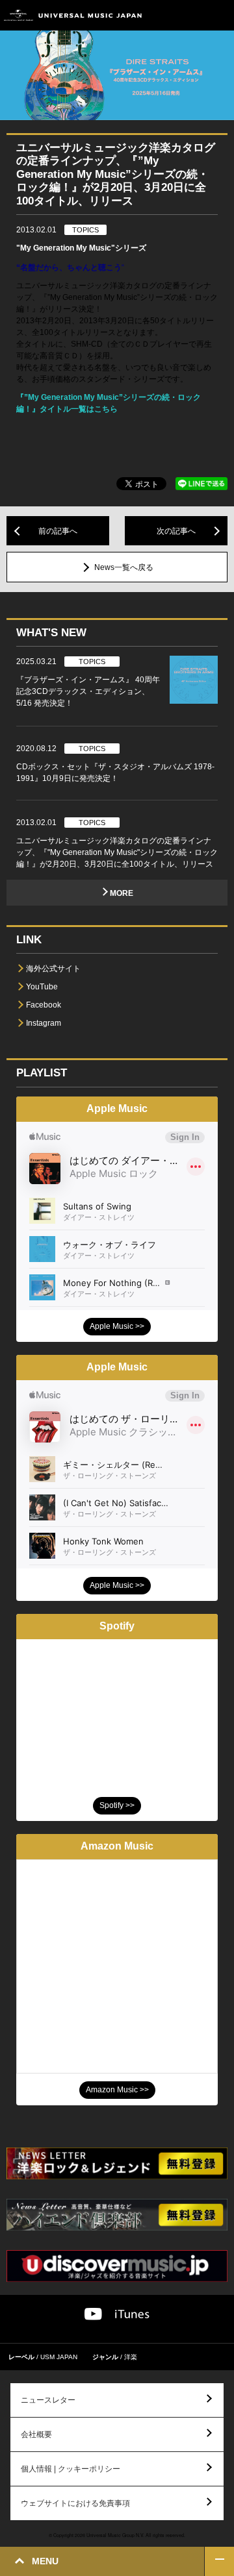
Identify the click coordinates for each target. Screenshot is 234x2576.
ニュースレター (48, 2400)
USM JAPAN (59, 2357)
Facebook (44, 1005)
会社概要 (36, 2434)
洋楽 (131, 2357)
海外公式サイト (53, 969)
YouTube (42, 987)
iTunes (132, 2314)
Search (190, 15)
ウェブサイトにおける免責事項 (75, 2503)
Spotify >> (117, 1805)
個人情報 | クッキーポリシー (71, 2469)
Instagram (44, 1023)
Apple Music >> (117, 1326)
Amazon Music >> (117, 2090)
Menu (219, 15)
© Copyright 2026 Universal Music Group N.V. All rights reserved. (117, 2535)
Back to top (219, 2561)
